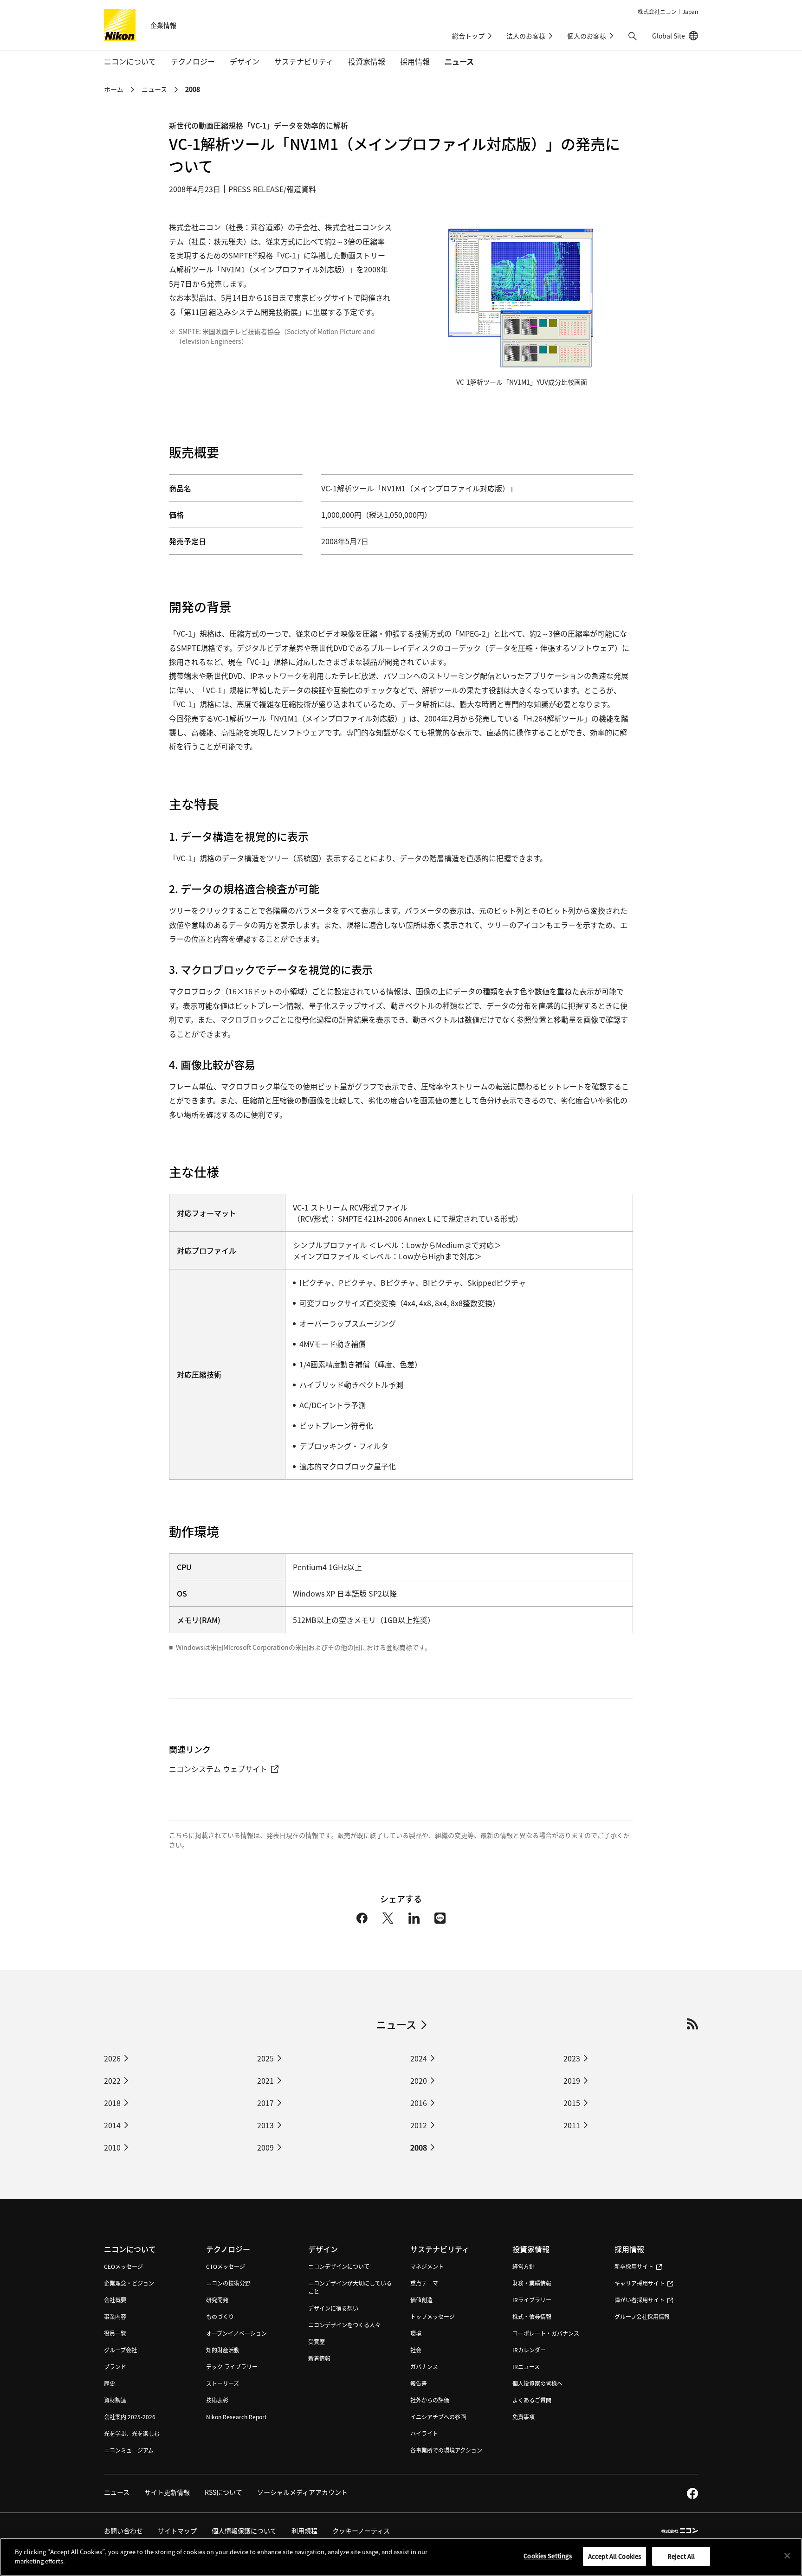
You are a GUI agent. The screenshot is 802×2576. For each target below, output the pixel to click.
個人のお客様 (587, 36)
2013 (265, 2125)
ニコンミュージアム (129, 2450)
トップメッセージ (433, 2316)
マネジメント (427, 2266)
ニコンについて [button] (130, 61)
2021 (265, 2080)
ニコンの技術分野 (228, 2283)
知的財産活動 (223, 2350)
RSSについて (223, 2492)
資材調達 (115, 2400)
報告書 (419, 2383)
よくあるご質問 (532, 2400)
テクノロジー (228, 2249)
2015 (572, 2103)
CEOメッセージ (123, 2266)
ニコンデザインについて (339, 2266)
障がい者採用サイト (640, 2300)
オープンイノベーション (236, 2333)
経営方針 (524, 2266)
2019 (572, 2080)
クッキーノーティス (361, 2531)
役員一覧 (115, 2333)
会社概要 (115, 2300)
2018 (112, 2103)
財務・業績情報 (532, 2283)
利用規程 (304, 2531)
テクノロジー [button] (193, 61)
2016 (419, 2103)
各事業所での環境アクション (446, 2450)
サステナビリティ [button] (304, 61)
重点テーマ (424, 2283)
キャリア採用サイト (640, 2283)
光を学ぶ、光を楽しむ (132, 2433)
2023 (572, 2058)
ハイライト (424, 2433)
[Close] (787, 2556)
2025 (265, 2058)
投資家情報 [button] (367, 61)
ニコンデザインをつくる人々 (344, 2325)
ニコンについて (130, 2249)
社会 (416, 2350)
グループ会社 (120, 2350)
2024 (419, 2058)
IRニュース (526, 2367)
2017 (265, 2103)
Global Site (675, 36)
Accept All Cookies (614, 2556)
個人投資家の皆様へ (537, 2383)
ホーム (114, 89)
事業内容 (115, 2316)
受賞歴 (317, 2341)
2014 (112, 2125)
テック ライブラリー (232, 2367)
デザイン (323, 2249)
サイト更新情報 (167, 2492)
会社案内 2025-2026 (130, 2417)
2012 (419, 2125)
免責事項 (524, 2417)
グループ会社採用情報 (642, 2316)
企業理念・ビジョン (129, 2283)
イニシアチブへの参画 (438, 2417)
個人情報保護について (244, 2531)
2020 (419, 2080)
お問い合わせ (123, 2531)
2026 (112, 2058)
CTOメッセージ (226, 2266)
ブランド (115, 2367)
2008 (419, 2147)
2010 (112, 2147)
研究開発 (217, 2300)
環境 (416, 2333)
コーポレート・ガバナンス (546, 2333)
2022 (112, 2080)
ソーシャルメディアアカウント (302, 2492)
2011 (572, 2125)
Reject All (681, 2556)
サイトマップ (177, 2531)
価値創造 (421, 2300)
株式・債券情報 (532, 2316)
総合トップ (468, 36)
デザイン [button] (245, 61)
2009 (265, 2147)
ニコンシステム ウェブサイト (218, 1769)
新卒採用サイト (634, 2266)
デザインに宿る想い (333, 2308)
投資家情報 (531, 2249)
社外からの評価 (430, 2400)
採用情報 (629, 2249)
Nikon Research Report (236, 2417)
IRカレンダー (529, 2350)
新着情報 (319, 2358)
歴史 (110, 2383)
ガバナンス (424, 2367)
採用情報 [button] (415, 61)
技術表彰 (217, 2400)
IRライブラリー (532, 2300)
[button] (633, 36)
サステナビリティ (440, 2249)
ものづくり (220, 2316)
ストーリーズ (223, 2383)
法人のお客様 (526, 36)
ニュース (459, 61)
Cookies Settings (548, 2556)
